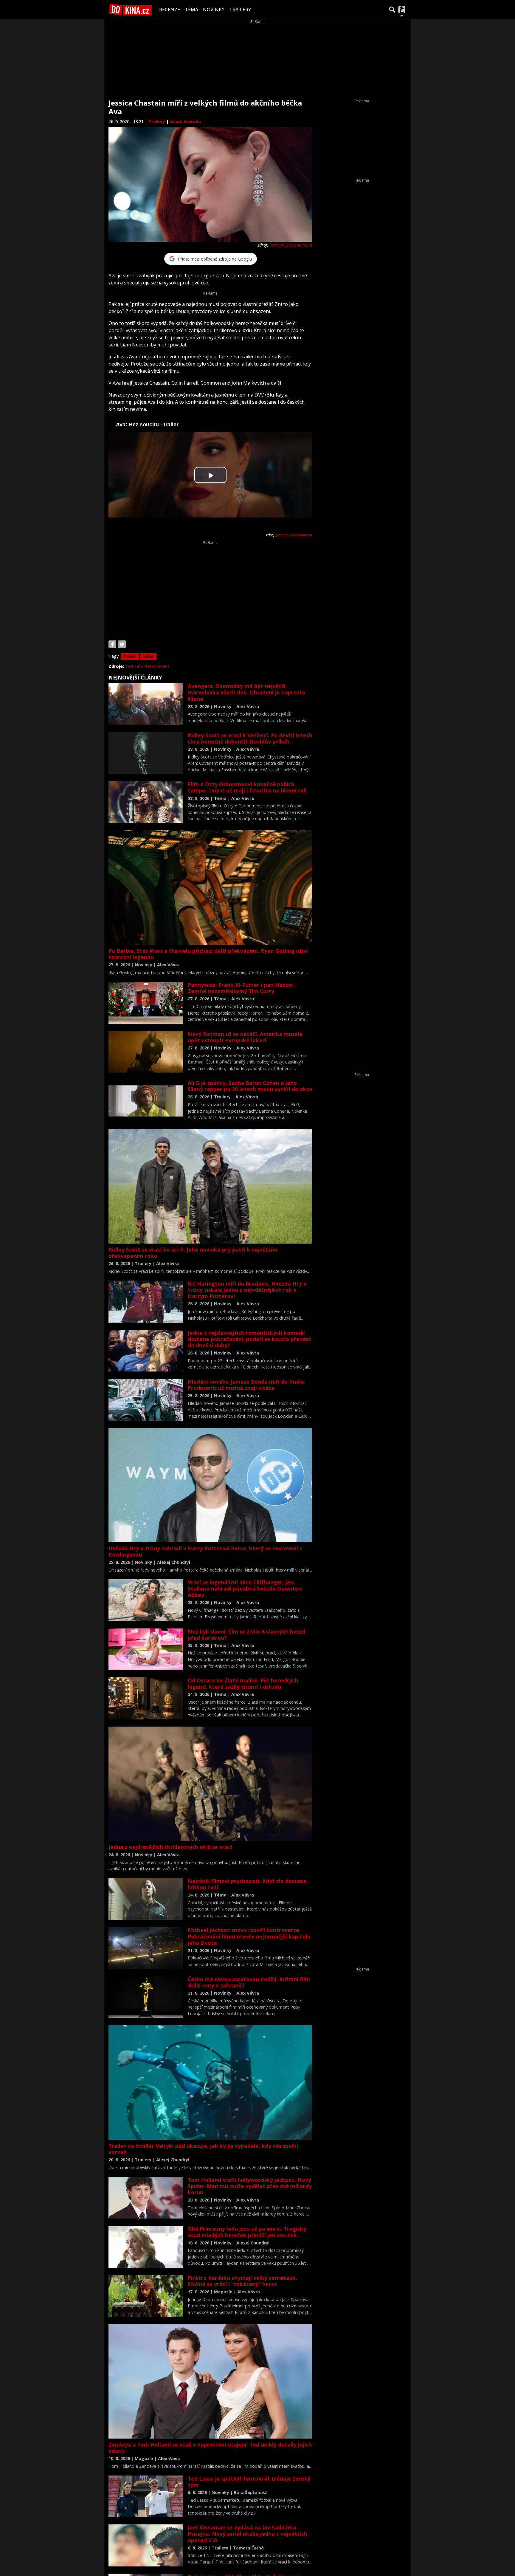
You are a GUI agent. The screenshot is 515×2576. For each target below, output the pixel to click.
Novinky (214, 10)
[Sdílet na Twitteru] (122, 644)
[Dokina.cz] (130, 10)
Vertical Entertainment (291, 245)
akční (148, 656)
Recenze (170, 10)
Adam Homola (185, 121)
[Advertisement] (210, 587)
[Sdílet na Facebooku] (112, 644)
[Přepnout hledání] (392, 10)
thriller (130, 656)
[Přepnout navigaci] (402, 10)
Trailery (240, 10)
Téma (191, 10)
